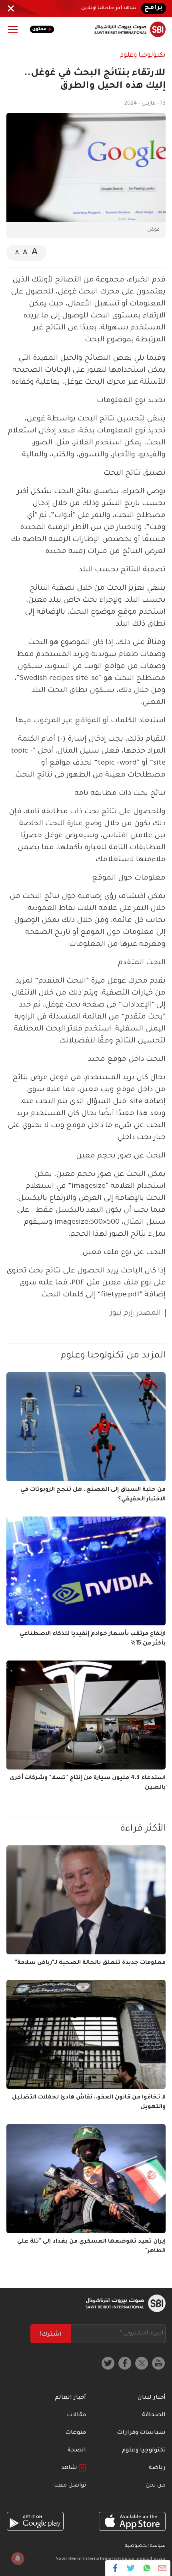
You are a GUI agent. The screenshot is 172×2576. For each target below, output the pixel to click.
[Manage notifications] (18, 2558)
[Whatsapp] (147, 2568)
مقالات (76, 2415)
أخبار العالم (70, 2398)
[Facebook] (115, 2568)
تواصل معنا (70, 2486)
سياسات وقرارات (141, 2433)
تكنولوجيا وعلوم (143, 55)
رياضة (157, 2468)
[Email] (162, 2568)
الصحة (77, 2451)
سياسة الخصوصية (145, 2546)
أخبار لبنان (152, 2398)
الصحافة (154, 2415)
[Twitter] (131, 2568)
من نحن (156, 2486)
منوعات (76, 2433)
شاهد (70, 2468)
